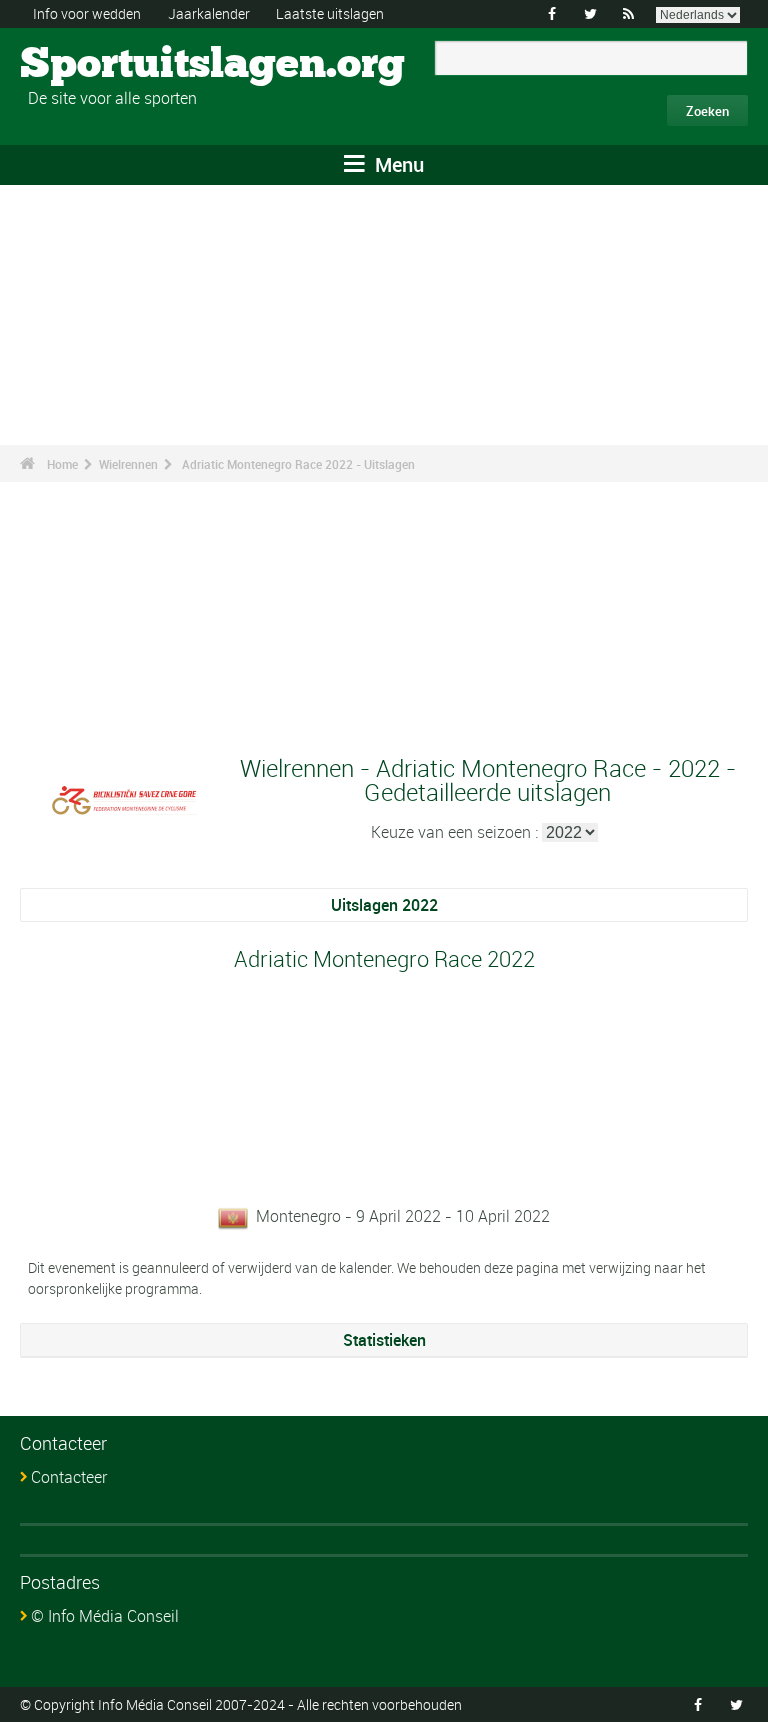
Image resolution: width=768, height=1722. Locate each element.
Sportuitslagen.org (95, 65)
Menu (397, 164)
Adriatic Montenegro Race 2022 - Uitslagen (298, 464)
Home (62, 464)
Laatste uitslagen (330, 13)
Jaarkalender (209, 13)
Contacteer (69, 1477)
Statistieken (384, 1340)
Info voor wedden (87, 13)
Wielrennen (128, 464)
